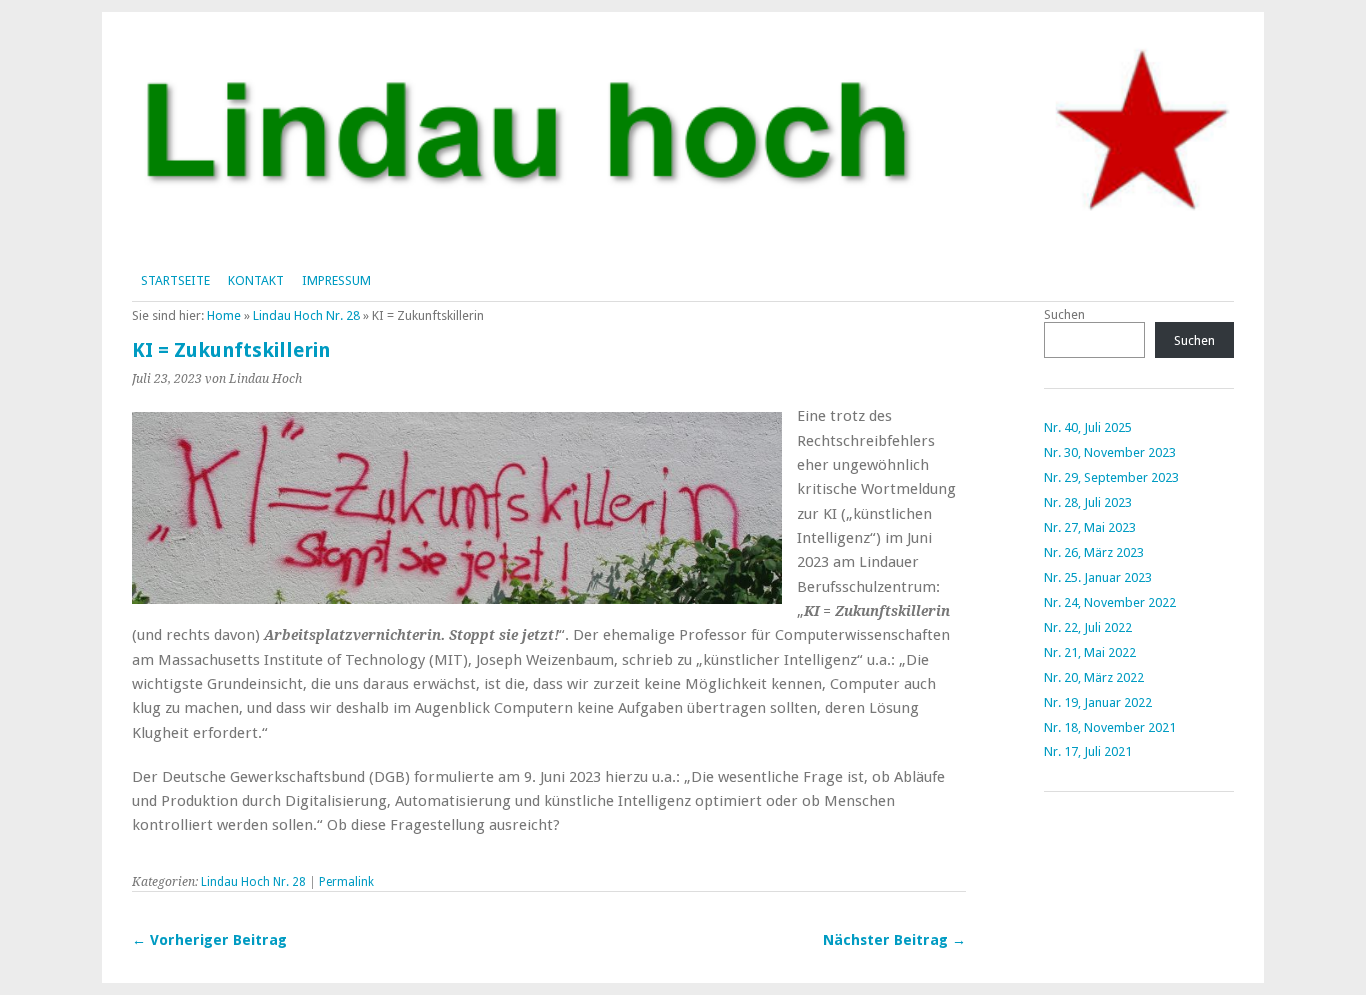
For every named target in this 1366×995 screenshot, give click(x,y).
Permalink (346, 882)
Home (224, 315)
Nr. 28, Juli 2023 (1088, 502)
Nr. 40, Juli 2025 (1088, 427)
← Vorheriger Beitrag (209, 940)
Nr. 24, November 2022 (1110, 602)
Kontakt (256, 280)
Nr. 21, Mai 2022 (1090, 652)
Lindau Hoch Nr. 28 (306, 315)
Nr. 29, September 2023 (1111, 477)
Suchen (1064, 314)
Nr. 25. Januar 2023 (1098, 577)
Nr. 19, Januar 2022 (1098, 702)
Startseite (175, 280)
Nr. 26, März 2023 (1094, 552)
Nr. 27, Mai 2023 (1090, 527)
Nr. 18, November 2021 (1110, 727)
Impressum (336, 280)
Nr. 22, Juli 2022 (1088, 627)
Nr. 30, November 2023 (1110, 452)
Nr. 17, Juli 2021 (1088, 751)
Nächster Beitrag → (894, 940)
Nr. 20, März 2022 (1094, 677)
